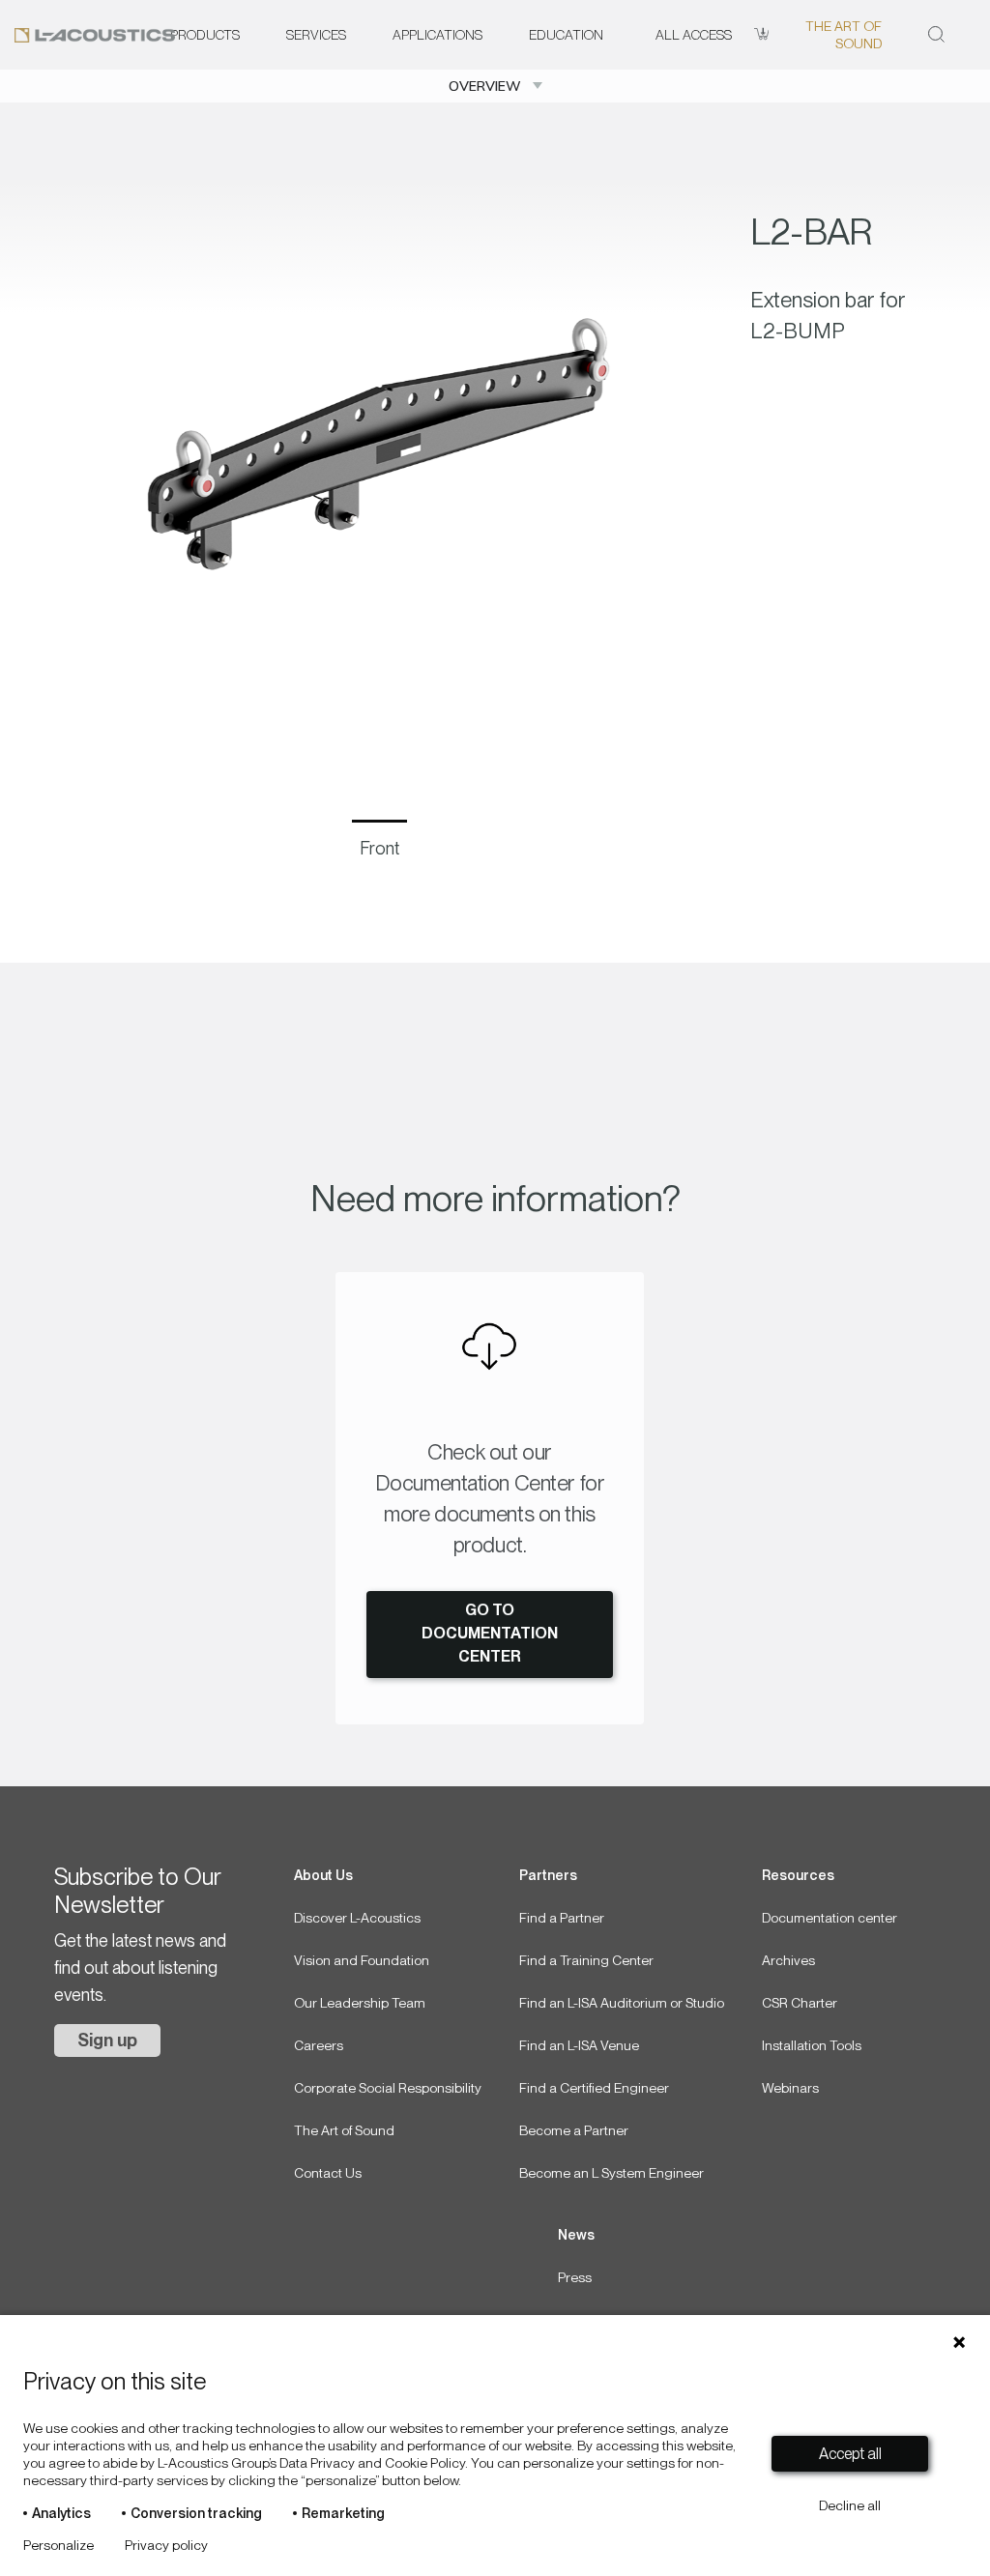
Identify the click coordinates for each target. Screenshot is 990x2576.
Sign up (107, 2040)
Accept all (850, 2454)
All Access (694, 35)
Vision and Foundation (362, 1960)
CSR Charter (800, 2003)
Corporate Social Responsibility (388, 2088)
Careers (319, 2045)
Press (575, 2277)
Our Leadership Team (360, 2003)
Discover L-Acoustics (357, 1918)
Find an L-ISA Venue (579, 2045)
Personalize (58, 2545)
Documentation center (830, 1918)
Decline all (850, 2505)
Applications (437, 35)
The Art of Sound (843, 35)
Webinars (790, 2088)
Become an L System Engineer (611, 2173)
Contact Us (328, 2173)
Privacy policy (166, 2545)
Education (566, 35)
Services (316, 35)
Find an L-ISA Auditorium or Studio (622, 2003)
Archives (788, 1960)
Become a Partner (574, 2130)
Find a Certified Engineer (594, 2088)
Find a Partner (562, 1918)
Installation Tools (812, 2045)
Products (205, 35)
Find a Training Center (586, 1960)
